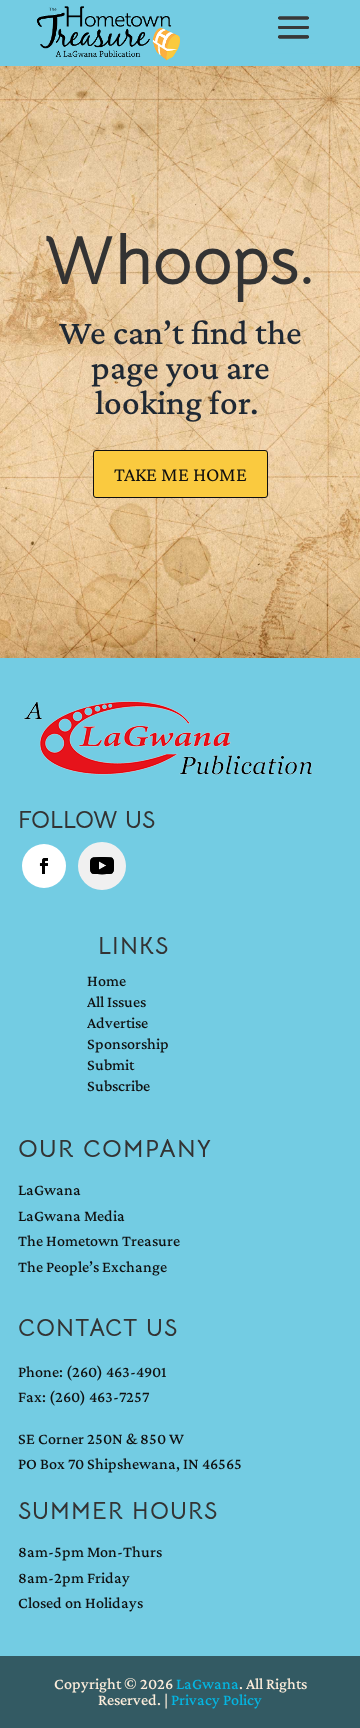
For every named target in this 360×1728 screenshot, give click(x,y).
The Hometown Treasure (99, 1240)
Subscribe (118, 1086)
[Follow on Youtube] (102, 866)
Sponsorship (128, 1044)
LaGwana (49, 1189)
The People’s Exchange (92, 1266)
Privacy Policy (216, 1699)
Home (106, 981)
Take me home (180, 474)
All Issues (116, 1002)
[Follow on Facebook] (44, 866)
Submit (110, 1065)
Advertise (117, 1023)
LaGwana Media (71, 1215)
